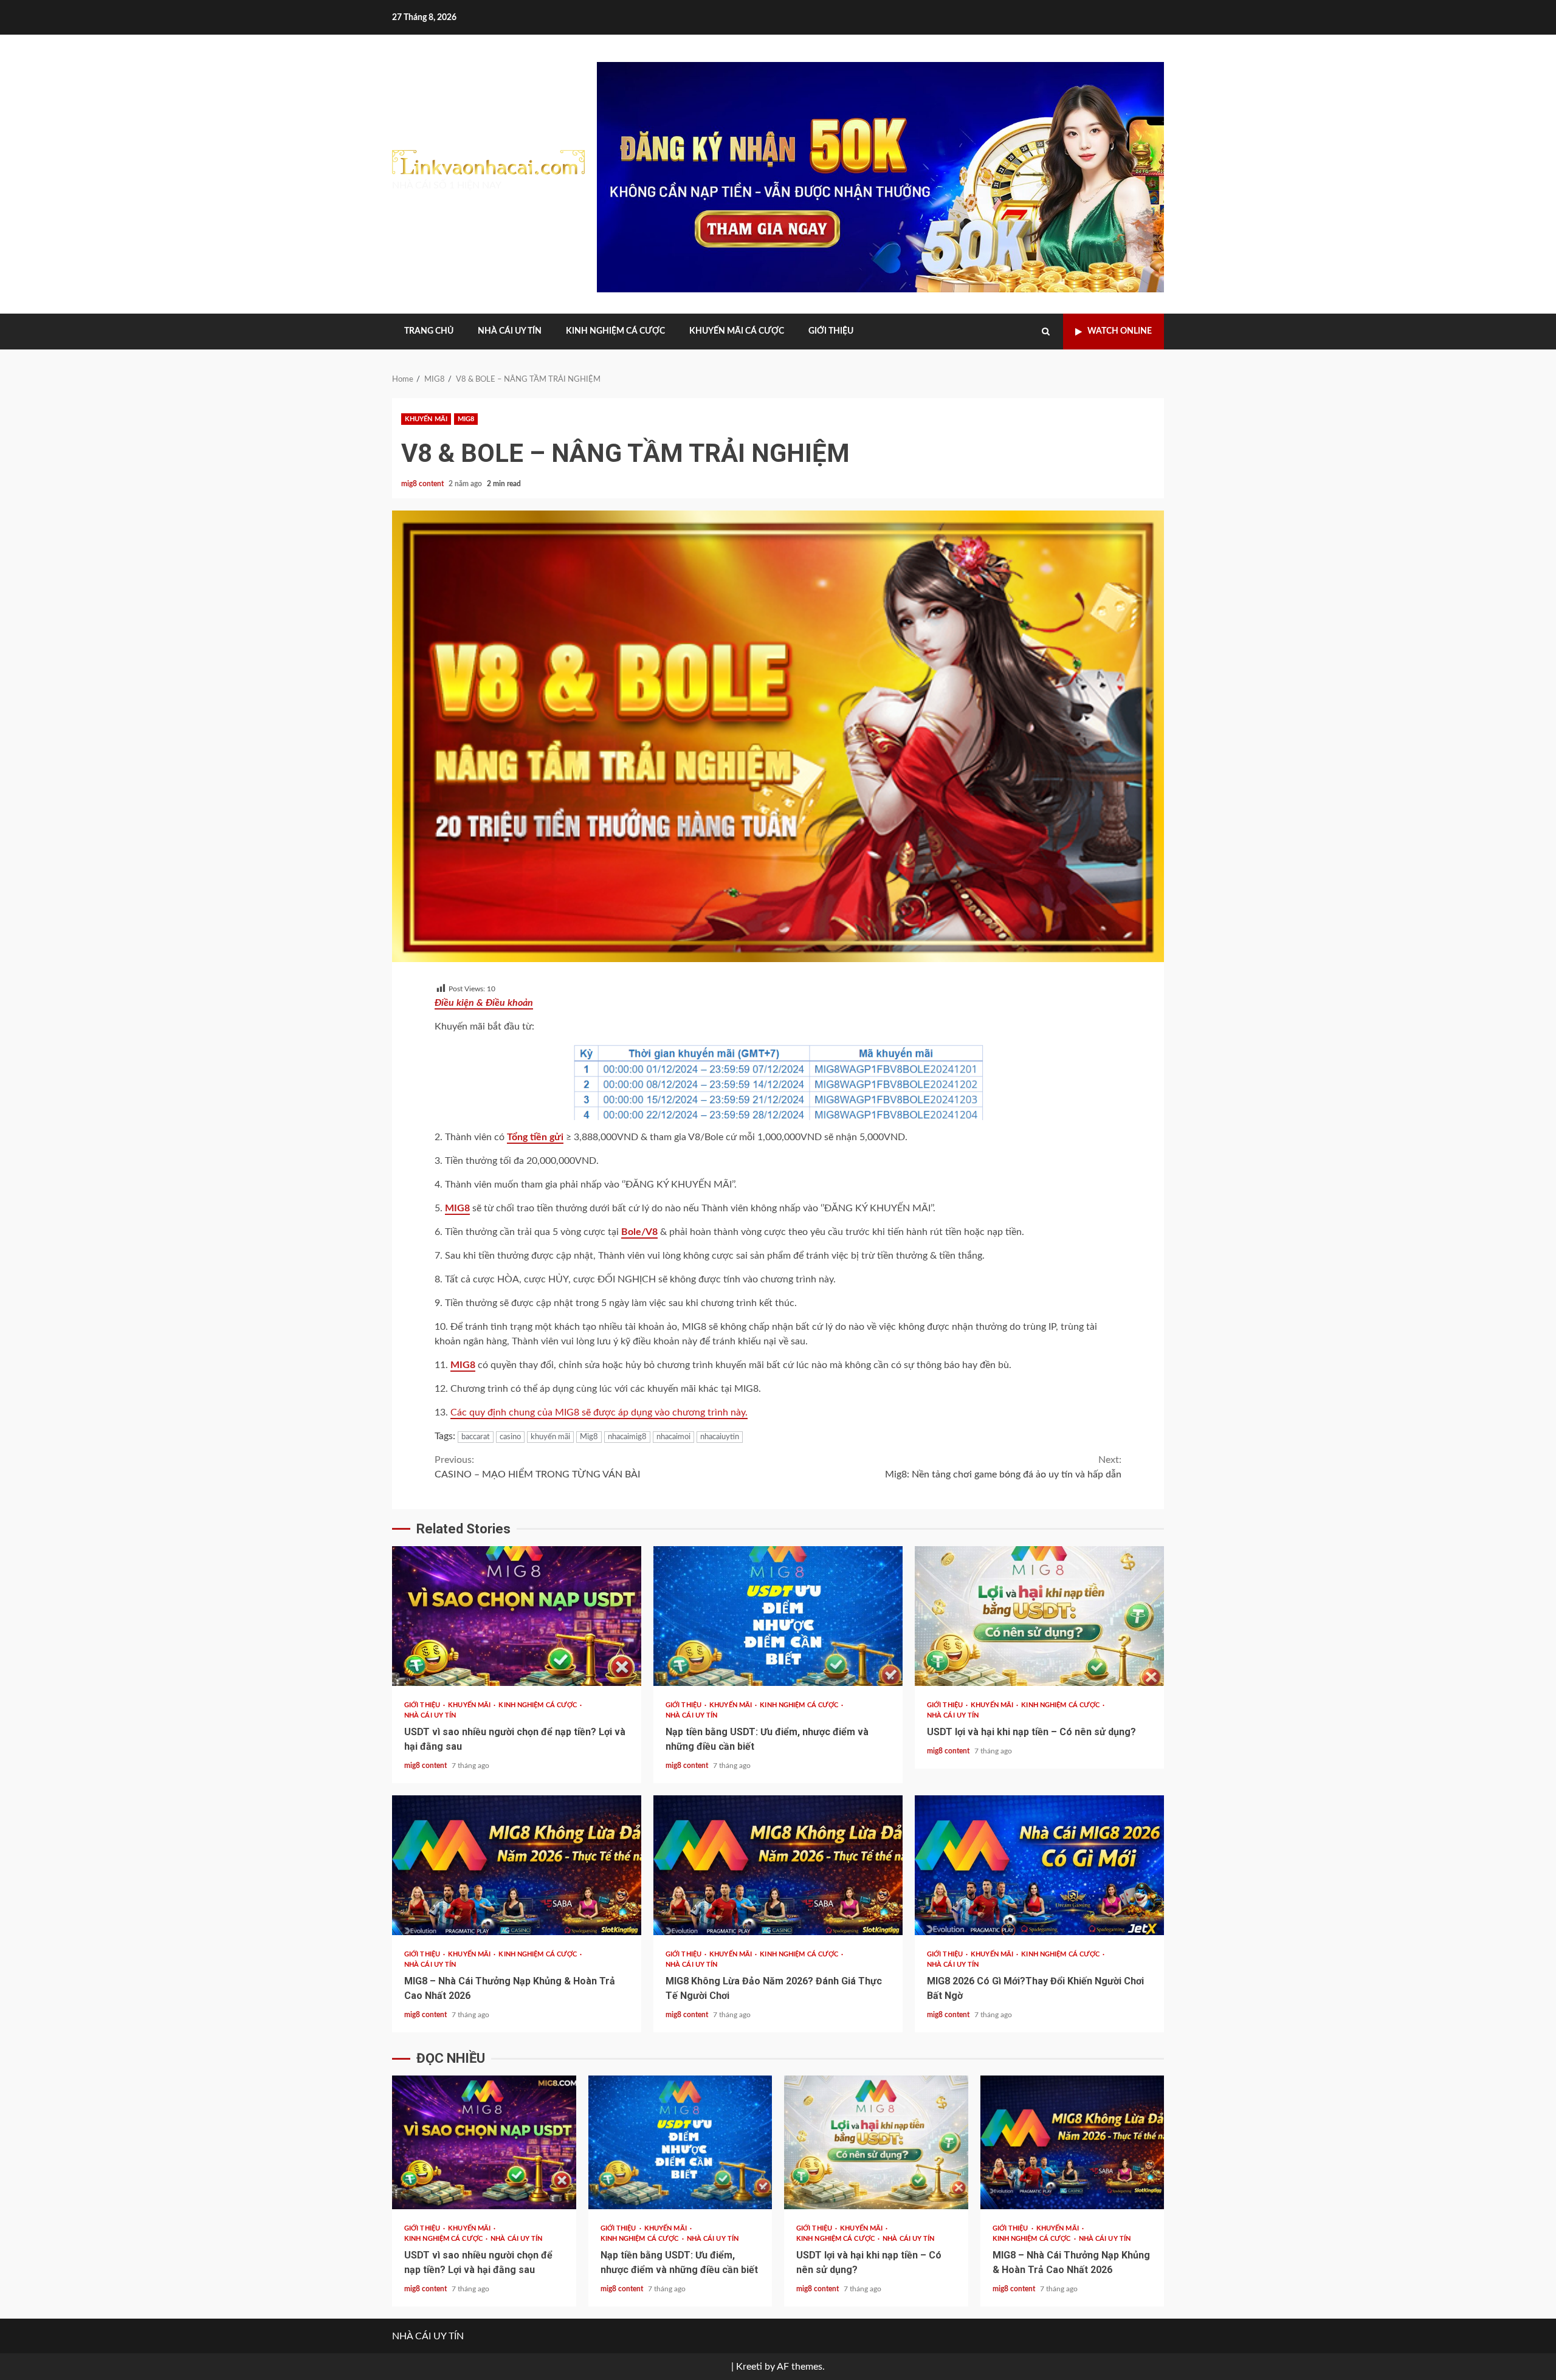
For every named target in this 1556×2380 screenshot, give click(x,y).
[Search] (1046, 332)
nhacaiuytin (720, 1437)
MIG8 (466, 419)
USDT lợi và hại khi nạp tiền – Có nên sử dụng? (1039, 1616)
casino (510, 1437)
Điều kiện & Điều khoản (484, 1003)
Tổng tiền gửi (535, 1137)
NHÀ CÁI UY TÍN (510, 331)
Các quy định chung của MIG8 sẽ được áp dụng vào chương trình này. (599, 1412)
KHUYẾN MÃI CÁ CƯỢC (737, 331)
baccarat (476, 1437)
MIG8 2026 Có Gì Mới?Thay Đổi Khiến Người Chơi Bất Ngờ (1039, 1865)
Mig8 (589, 1437)
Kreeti (749, 2367)
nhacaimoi (673, 1437)
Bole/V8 (639, 1232)
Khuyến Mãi (426, 419)
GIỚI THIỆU (831, 331)
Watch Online (1120, 331)
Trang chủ (429, 331)
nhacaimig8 (627, 1437)
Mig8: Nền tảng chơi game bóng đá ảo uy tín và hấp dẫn (1003, 1467)
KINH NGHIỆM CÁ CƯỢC (615, 331)
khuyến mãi (550, 1437)
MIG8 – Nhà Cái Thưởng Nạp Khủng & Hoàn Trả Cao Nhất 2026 (517, 1865)
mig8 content (423, 484)
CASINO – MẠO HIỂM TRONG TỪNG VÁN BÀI (538, 1467)
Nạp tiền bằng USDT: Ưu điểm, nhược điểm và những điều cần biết (778, 1616)
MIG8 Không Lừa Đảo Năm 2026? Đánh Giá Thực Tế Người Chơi (778, 1865)
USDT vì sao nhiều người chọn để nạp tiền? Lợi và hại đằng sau (517, 1616)
